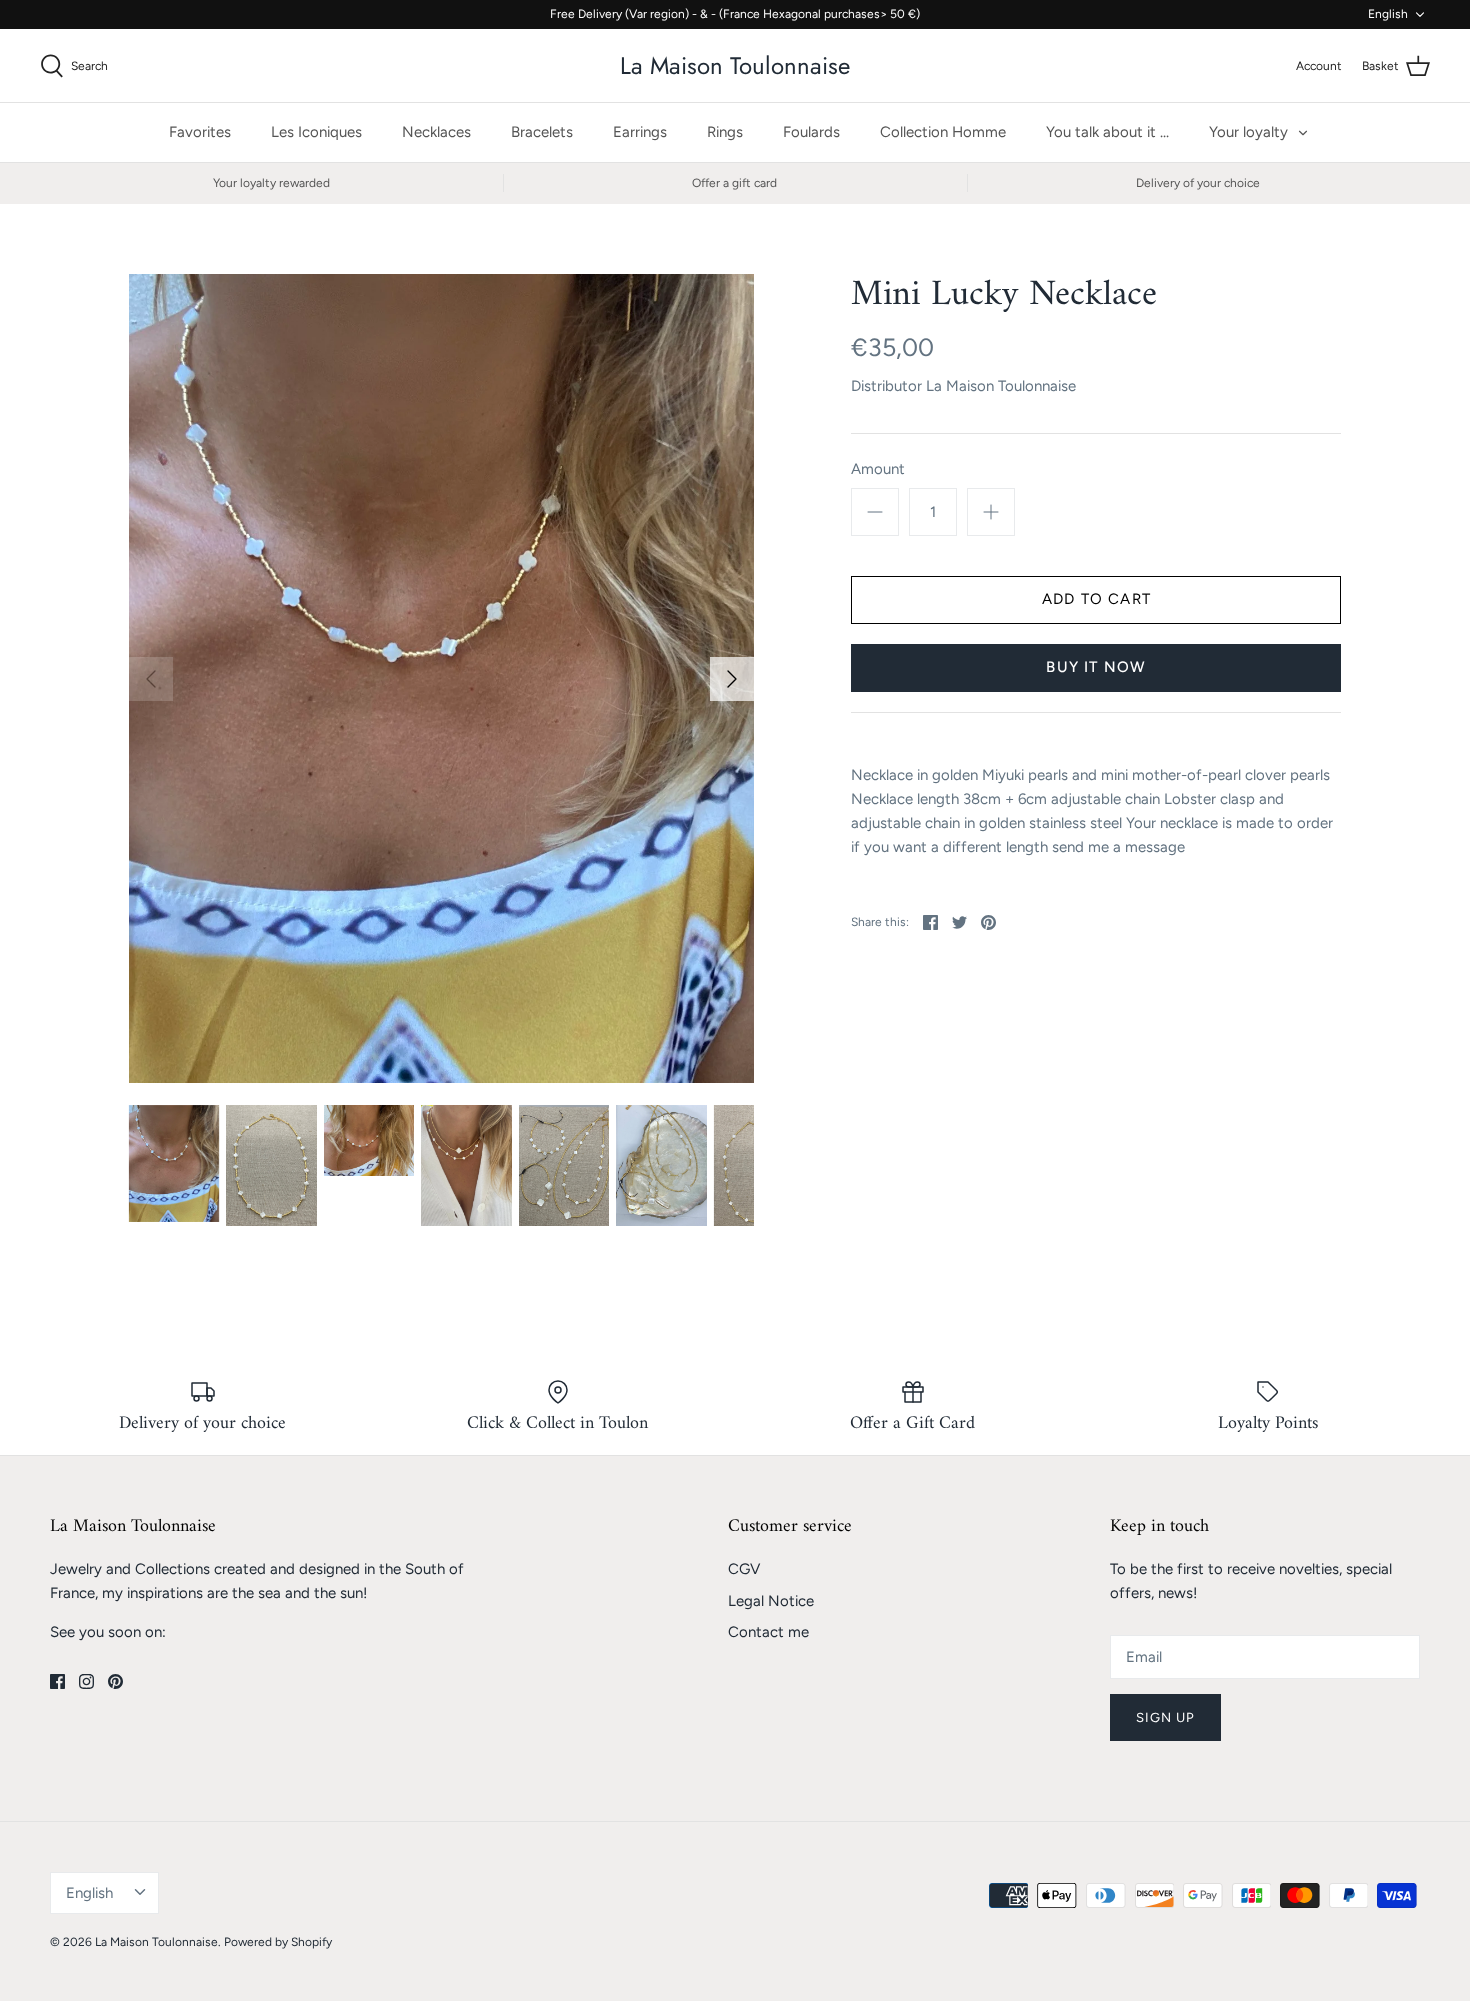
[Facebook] (57, 1681)
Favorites (200, 132)
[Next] (732, 679)
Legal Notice (771, 1601)
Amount (878, 469)
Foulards (811, 132)
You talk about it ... (1107, 132)
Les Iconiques (316, 132)
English (1388, 14)
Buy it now (1096, 667)
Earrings (640, 132)
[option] (442, 679)
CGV (744, 1569)
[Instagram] (86, 1681)
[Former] (151, 679)
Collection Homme (943, 132)
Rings (725, 132)
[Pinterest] (115, 1681)
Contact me (768, 1632)
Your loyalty (1248, 132)
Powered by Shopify (278, 1942)
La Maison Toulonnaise (1001, 386)
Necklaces (436, 132)
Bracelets (542, 132)
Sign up (1165, 1717)
